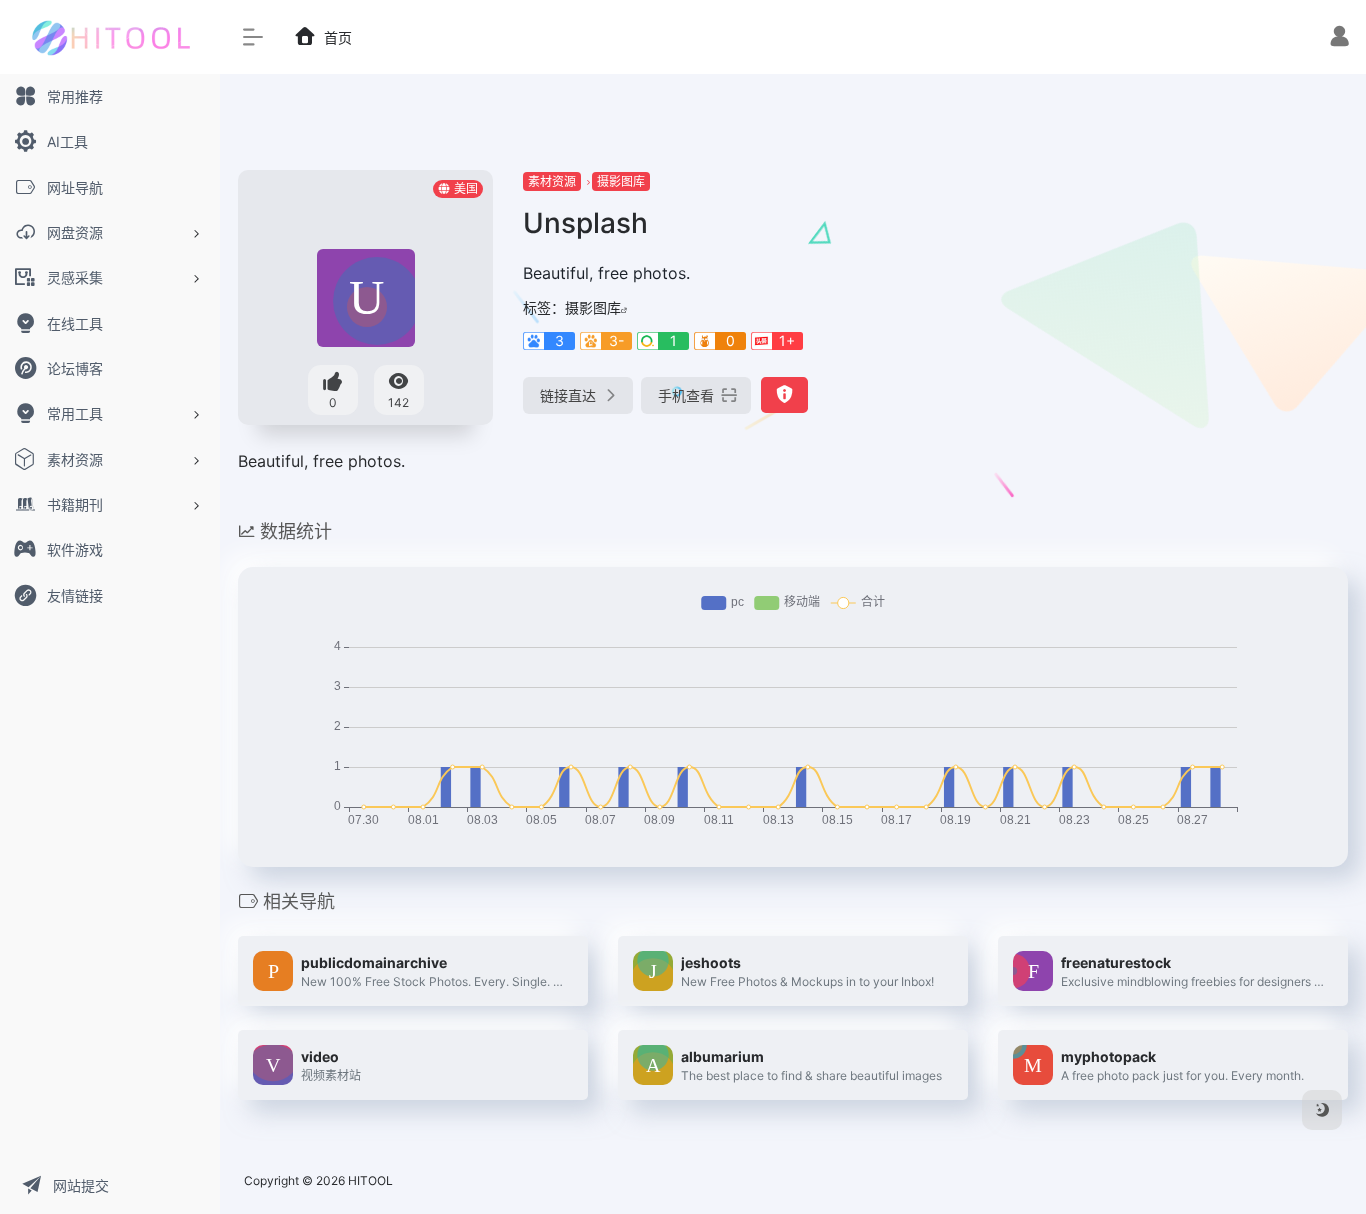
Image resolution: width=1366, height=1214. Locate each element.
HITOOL (370, 1180)
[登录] (1339, 38)
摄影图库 (621, 181)
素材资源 (552, 181)
